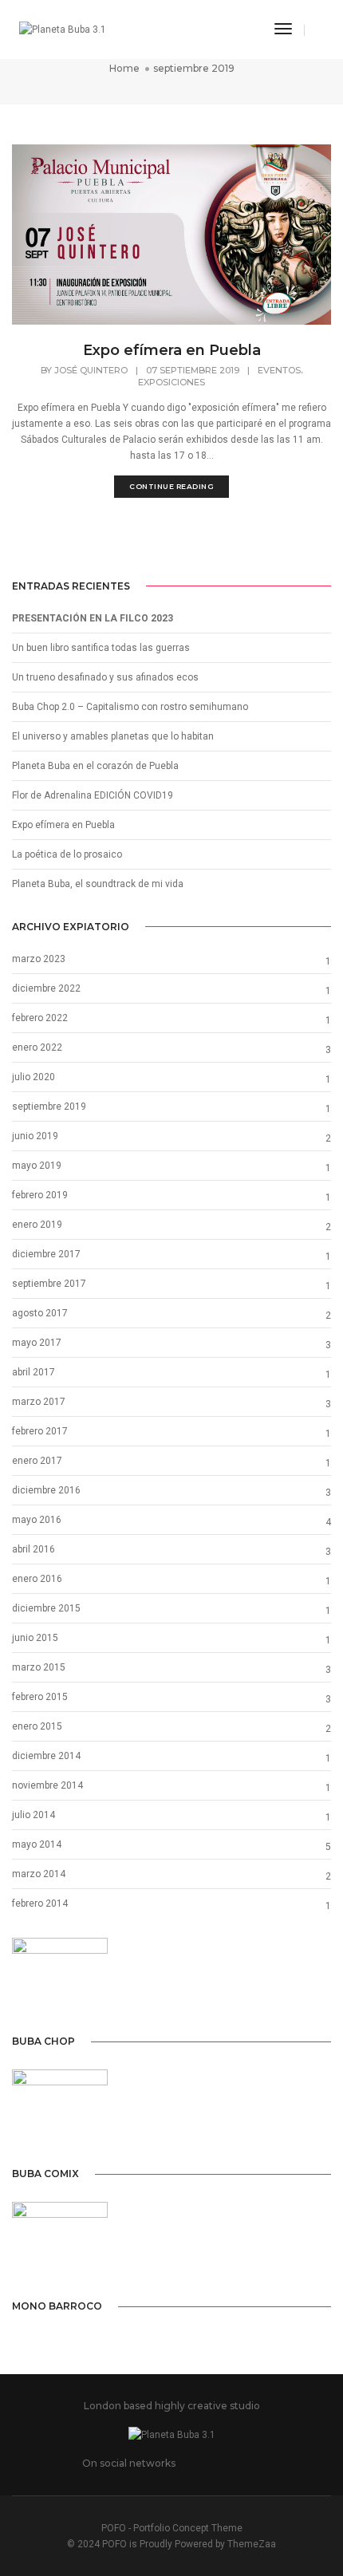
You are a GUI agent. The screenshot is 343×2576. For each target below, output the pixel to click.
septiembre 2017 (49, 1284)
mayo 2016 (37, 1520)
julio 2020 (34, 1077)
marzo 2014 (39, 1874)
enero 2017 (37, 1461)
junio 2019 (35, 1136)
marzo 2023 (39, 959)
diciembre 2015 (46, 1608)
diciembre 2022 (46, 988)
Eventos (279, 370)
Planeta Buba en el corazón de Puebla (95, 766)
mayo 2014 (37, 1844)
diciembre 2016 (46, 1490)
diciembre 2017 (46, 1254)
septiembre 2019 (49, 1107)
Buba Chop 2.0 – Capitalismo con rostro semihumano (130, 707)
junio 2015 (35, 1638)
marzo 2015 (39, 1667)
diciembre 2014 (46, 1756)
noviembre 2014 (47, 1785)
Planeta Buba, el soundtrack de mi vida (98, 884)
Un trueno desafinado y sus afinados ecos (105, 677)
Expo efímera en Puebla (172, 350)
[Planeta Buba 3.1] (63, 30)
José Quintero (91, 370)
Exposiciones (171, 382)
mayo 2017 (37, 1343)
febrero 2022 (40, 1018)
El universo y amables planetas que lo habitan (113, 736)
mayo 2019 (37, 1166)
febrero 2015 (40, 1697)
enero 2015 (37, 1726)
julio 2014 (34, 1815)
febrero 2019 (40, 1195)
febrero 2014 (40, 1903)
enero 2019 (37, 1225)
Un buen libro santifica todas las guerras (101, 648)
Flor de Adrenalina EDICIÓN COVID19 (93, 795)
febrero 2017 (40, 1431)
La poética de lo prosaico (67, 854)
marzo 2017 (39, 1402)
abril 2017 (34, 1372)
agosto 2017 (40, 1313)
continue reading (171, 486)
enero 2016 (37, 1579)
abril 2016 (34, 1549)
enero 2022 (37, 1047)
